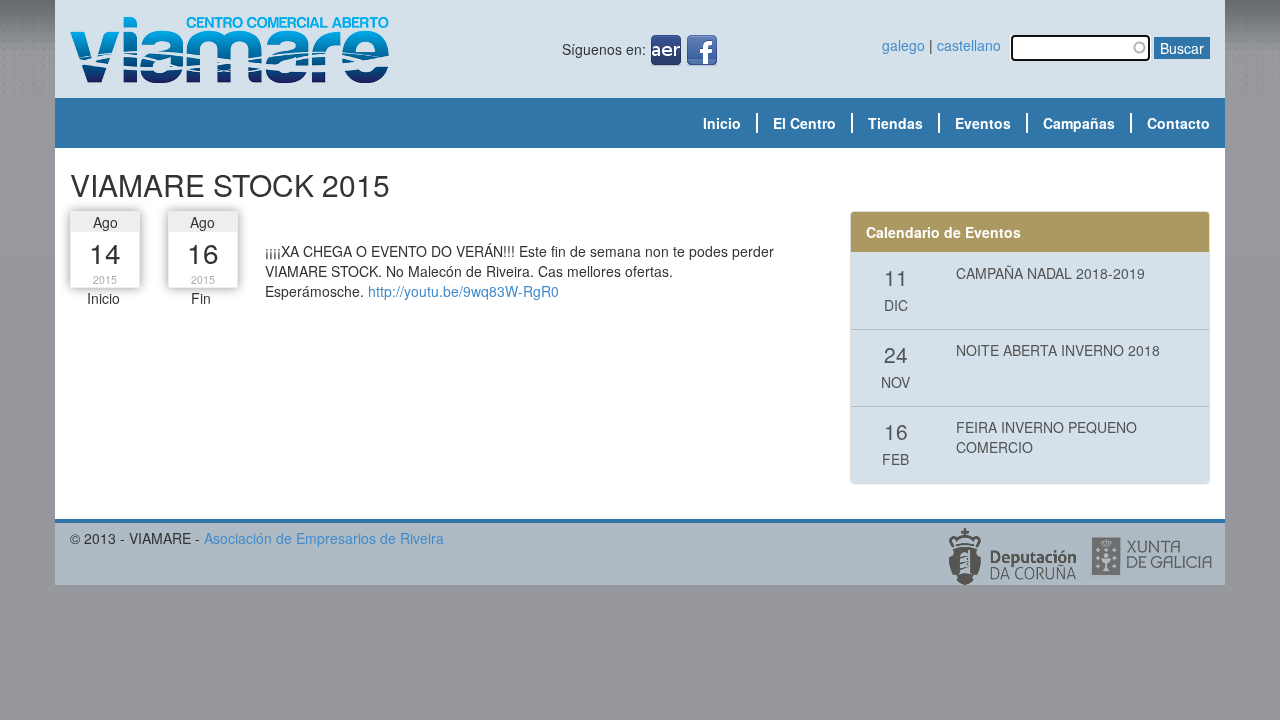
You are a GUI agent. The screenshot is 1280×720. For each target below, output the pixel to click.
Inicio (722, 123)
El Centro (804, 123)
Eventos (983, 123)
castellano (969, 45)
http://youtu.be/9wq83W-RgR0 (463, 291)
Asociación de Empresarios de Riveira (324, 538)
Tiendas (895, 123)
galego (903, 45)
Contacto (1178, 123)
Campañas (1079, 123)
